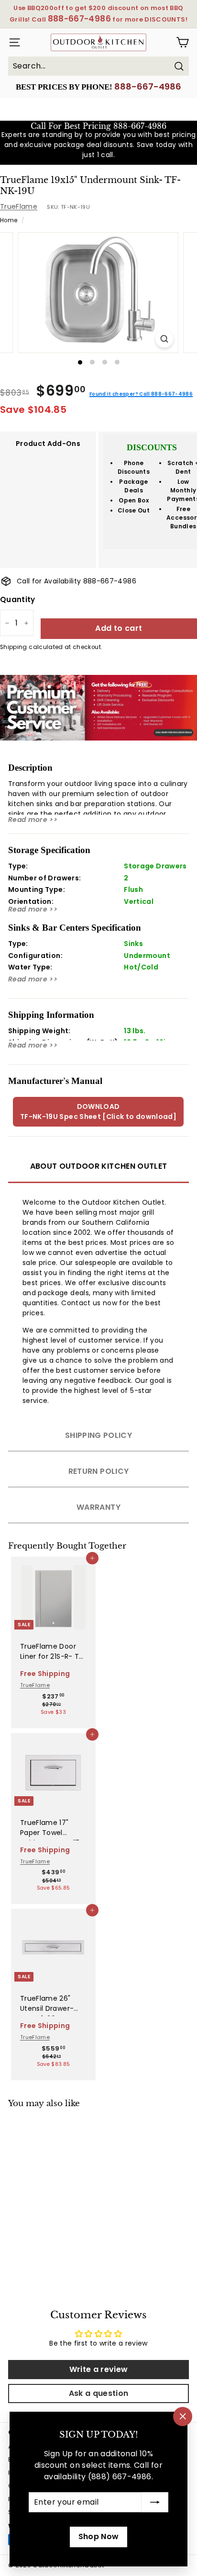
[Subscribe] (155, 2502)
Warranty (98, 1507)
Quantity (18, 599)
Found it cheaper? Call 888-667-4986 (141, 394)
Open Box (134, 500)
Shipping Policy (98, 1435)
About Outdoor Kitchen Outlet (99, 1166)
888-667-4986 (148, 86)
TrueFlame (19, 206)
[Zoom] (164, 339)
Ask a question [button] (99, 2393)
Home (9, 220)
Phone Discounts (134, 467)
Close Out (134, 510)
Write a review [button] (99, 2369)
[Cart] (182, 42)
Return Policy (99, 1471)
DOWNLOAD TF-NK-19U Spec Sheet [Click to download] (98, 1111)
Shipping (14, 647)
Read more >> (33, 820)
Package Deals (133, 486)
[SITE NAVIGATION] (13, 42)
